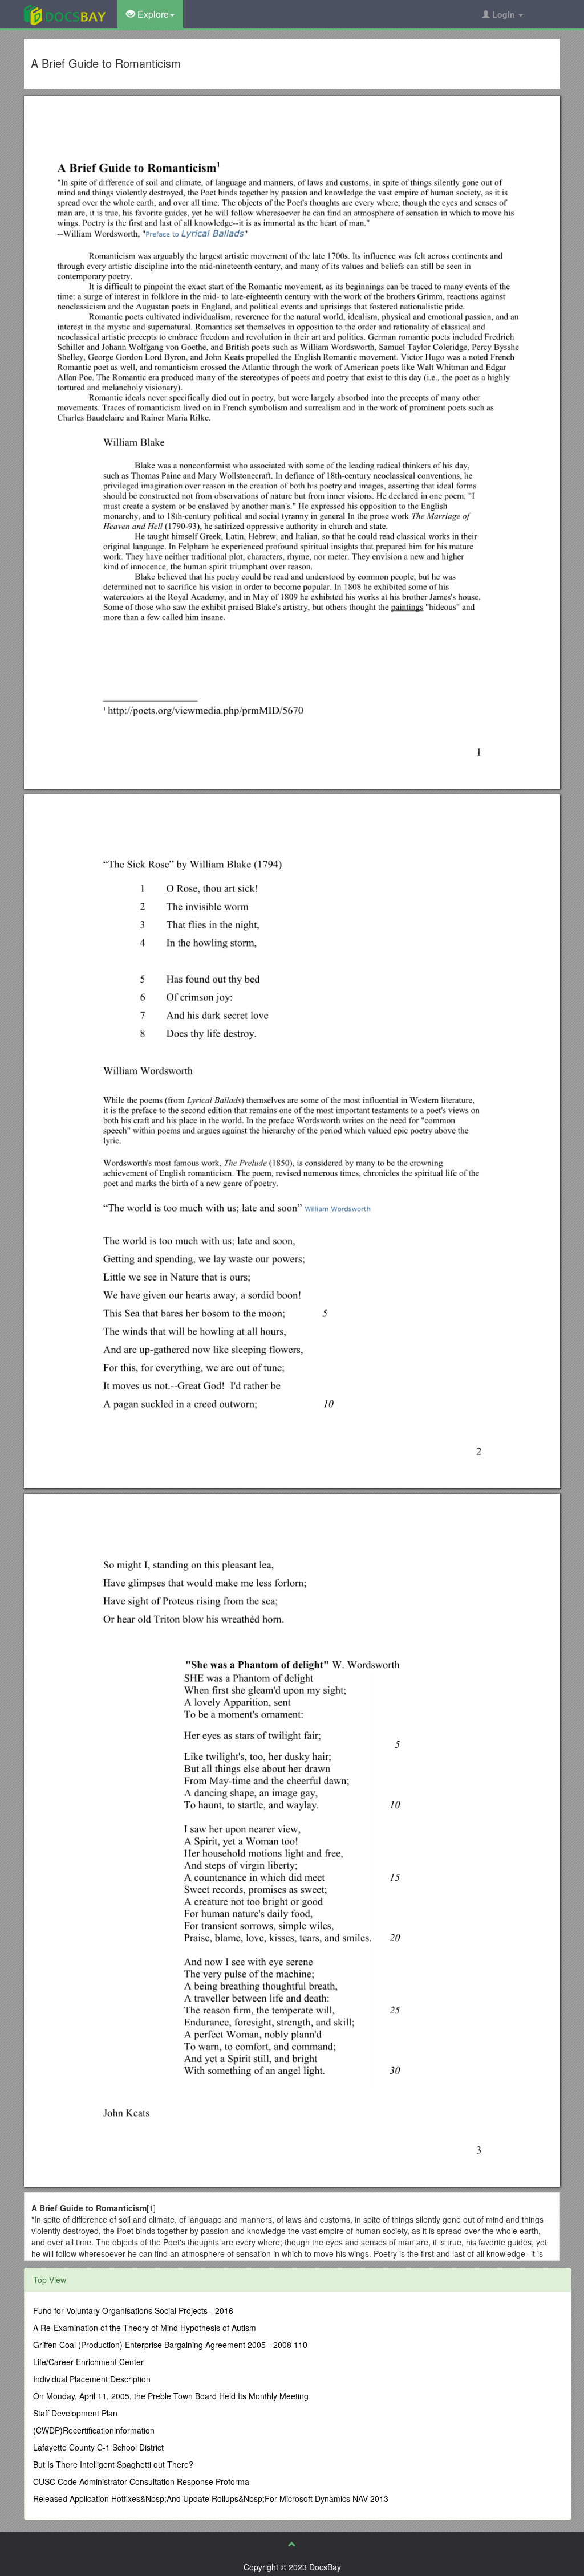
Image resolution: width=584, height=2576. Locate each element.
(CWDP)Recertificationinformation (94, 2430)
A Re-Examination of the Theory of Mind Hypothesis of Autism (145, 2328)
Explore (152, 14)
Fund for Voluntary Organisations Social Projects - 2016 (133, 2310)
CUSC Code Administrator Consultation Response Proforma (141, 2481)
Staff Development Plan (75, 2413)
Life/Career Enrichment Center (88, 2362)
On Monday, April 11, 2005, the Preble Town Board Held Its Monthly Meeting (171, 2396)
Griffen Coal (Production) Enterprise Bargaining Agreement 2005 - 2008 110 (170, 2345)
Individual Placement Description (92, 2379)
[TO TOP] (292, 2544)
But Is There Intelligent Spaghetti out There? (113, 2464)
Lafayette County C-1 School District (98, 2447)
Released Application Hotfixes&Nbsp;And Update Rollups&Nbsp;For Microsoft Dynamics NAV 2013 (211, 2498)
